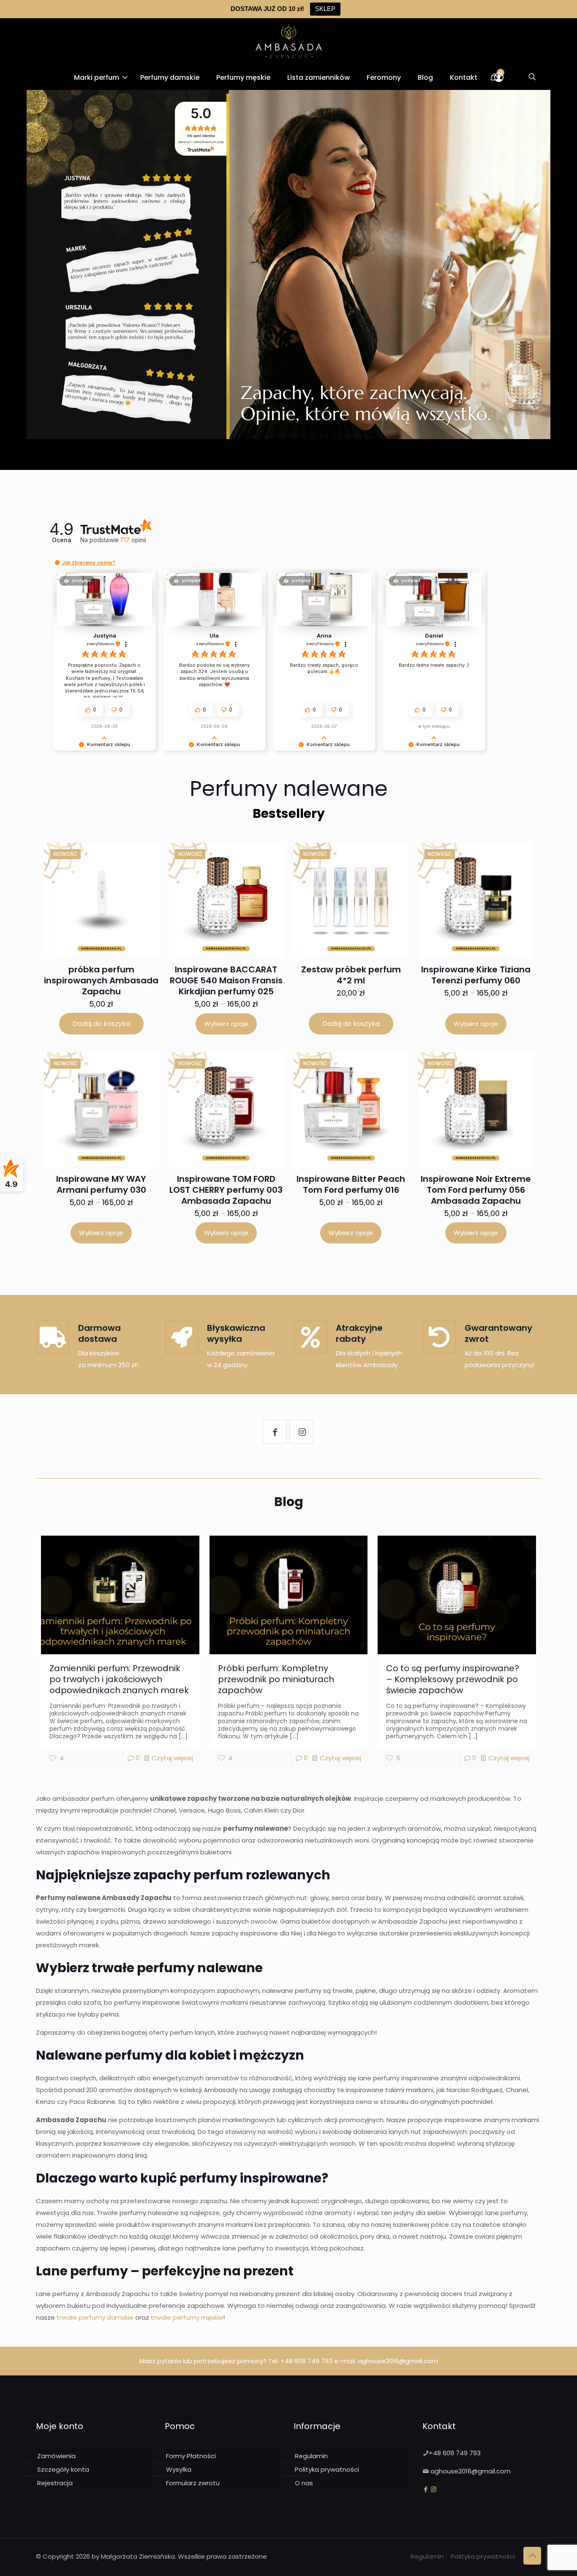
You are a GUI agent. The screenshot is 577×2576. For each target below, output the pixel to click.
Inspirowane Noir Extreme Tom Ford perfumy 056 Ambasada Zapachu (476, 1190)
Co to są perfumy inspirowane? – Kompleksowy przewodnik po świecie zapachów (453, 1679)
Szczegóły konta (63, 2469)
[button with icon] (275, 1432)
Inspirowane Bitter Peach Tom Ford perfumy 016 (351, 1184)
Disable (287, 2558)
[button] (57, 563)
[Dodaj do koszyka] (141, 855)
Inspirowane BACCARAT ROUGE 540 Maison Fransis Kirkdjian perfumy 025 (226, 980)
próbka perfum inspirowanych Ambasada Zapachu (101, 980)
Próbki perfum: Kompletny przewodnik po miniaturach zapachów (276, 1679)
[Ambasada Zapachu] (289, 41)
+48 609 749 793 (306, 2361)
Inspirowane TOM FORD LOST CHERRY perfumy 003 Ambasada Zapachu (226, 1190)
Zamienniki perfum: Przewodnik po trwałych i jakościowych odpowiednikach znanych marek (119, 1679)
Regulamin (311, 2456)
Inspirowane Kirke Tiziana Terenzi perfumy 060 (476, 975)
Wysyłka (179, 2469)
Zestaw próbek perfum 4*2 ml (351, 975)
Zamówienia (56, 2456)
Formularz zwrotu (193, 2483)
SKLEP (325, 9)
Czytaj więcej (172, 1758)
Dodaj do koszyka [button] (101, 1024)
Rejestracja (55, 2483)
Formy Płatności (191, 2456)
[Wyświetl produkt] (134, 873)
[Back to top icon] (532, 2556)
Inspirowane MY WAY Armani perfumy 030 (101, 1184)
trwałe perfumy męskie (187, 2317)
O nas (304, 2483)
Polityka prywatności (327, 2469)
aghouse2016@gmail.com (398, 2361)
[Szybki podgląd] (134, 891)
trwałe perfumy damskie (95, 2317)
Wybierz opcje (226, 1024)
